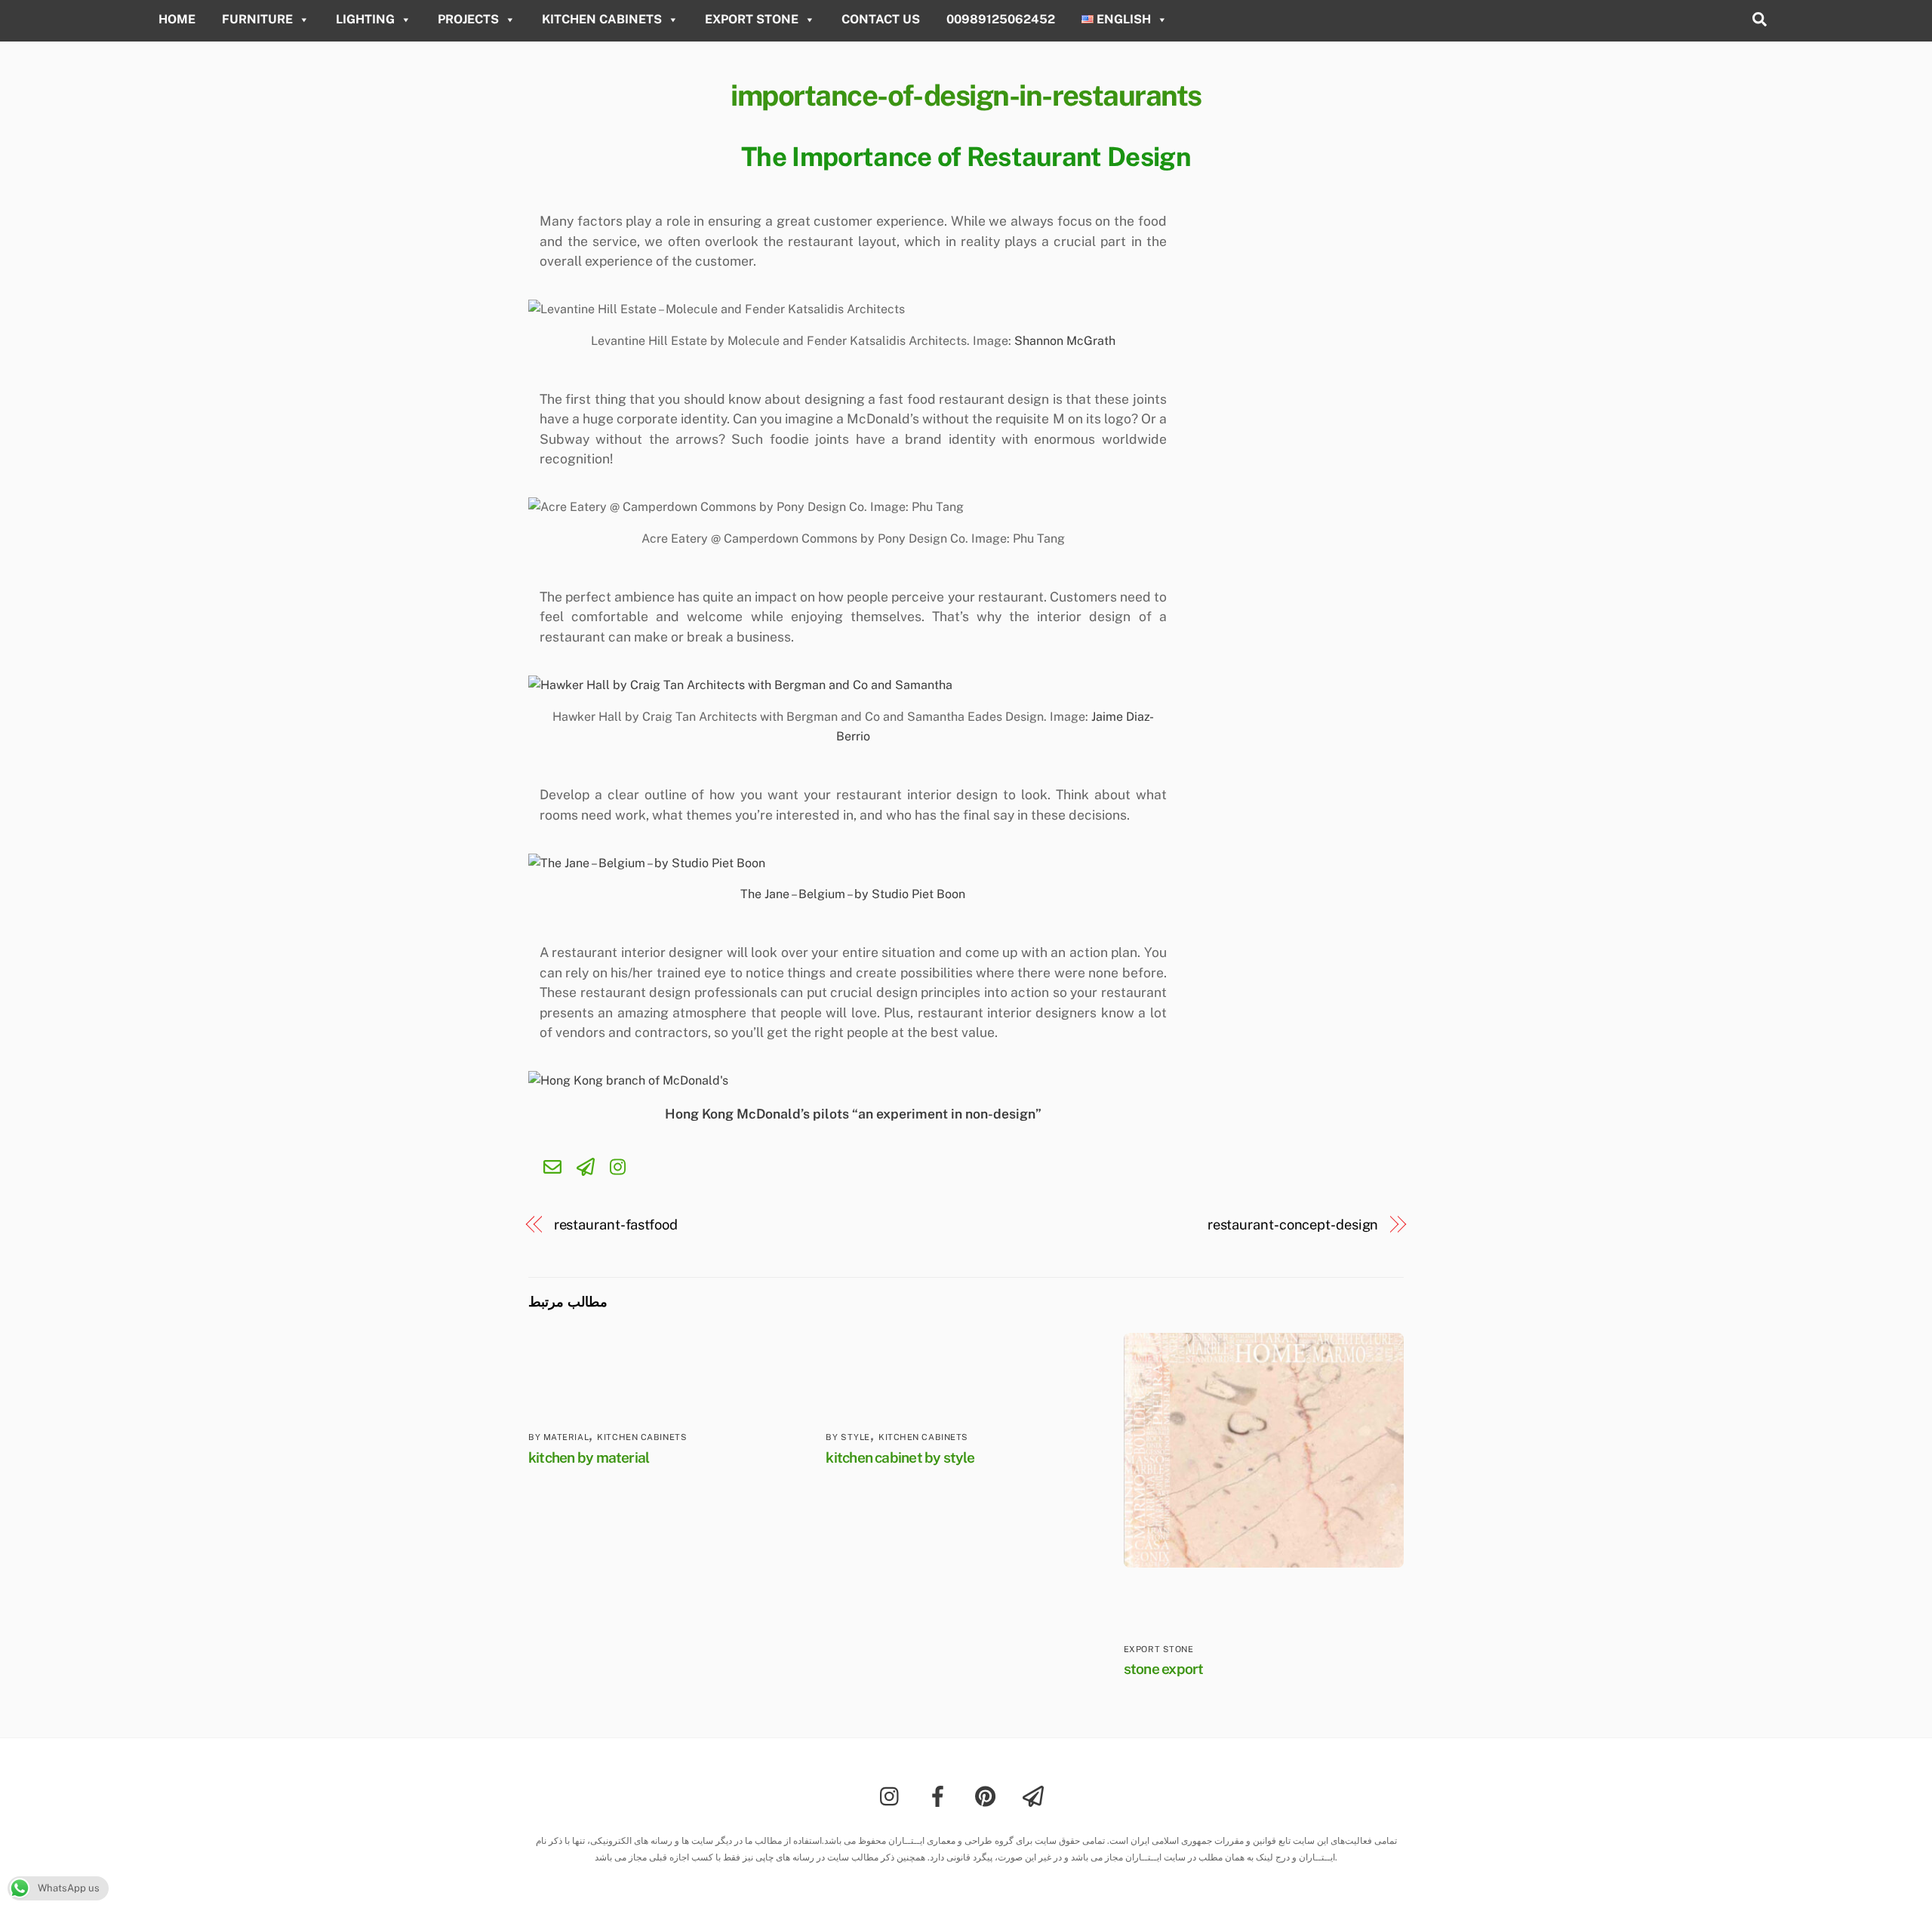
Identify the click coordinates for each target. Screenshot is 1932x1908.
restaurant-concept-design (1293, 1225)
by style (848, 1437)
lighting (365, 19)
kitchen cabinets (602, 19)
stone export (1164, 1669)
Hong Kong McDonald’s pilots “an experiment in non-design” (853, 1114)
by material (558, 1437)
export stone (752, 19)
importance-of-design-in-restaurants (966, 95)
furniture (257, 19)
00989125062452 (1001, 19)
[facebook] (941, 1795)
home (177, 19)
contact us (881, 19)
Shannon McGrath (1065, 341)
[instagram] (893, 1795)
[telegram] (1036, 1795)
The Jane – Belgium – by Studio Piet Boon (853, 894)
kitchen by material (589, 1457)
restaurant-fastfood (616, 1225)
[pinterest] (988, 1795)
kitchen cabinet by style (900, 1457)
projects (468, 19)
